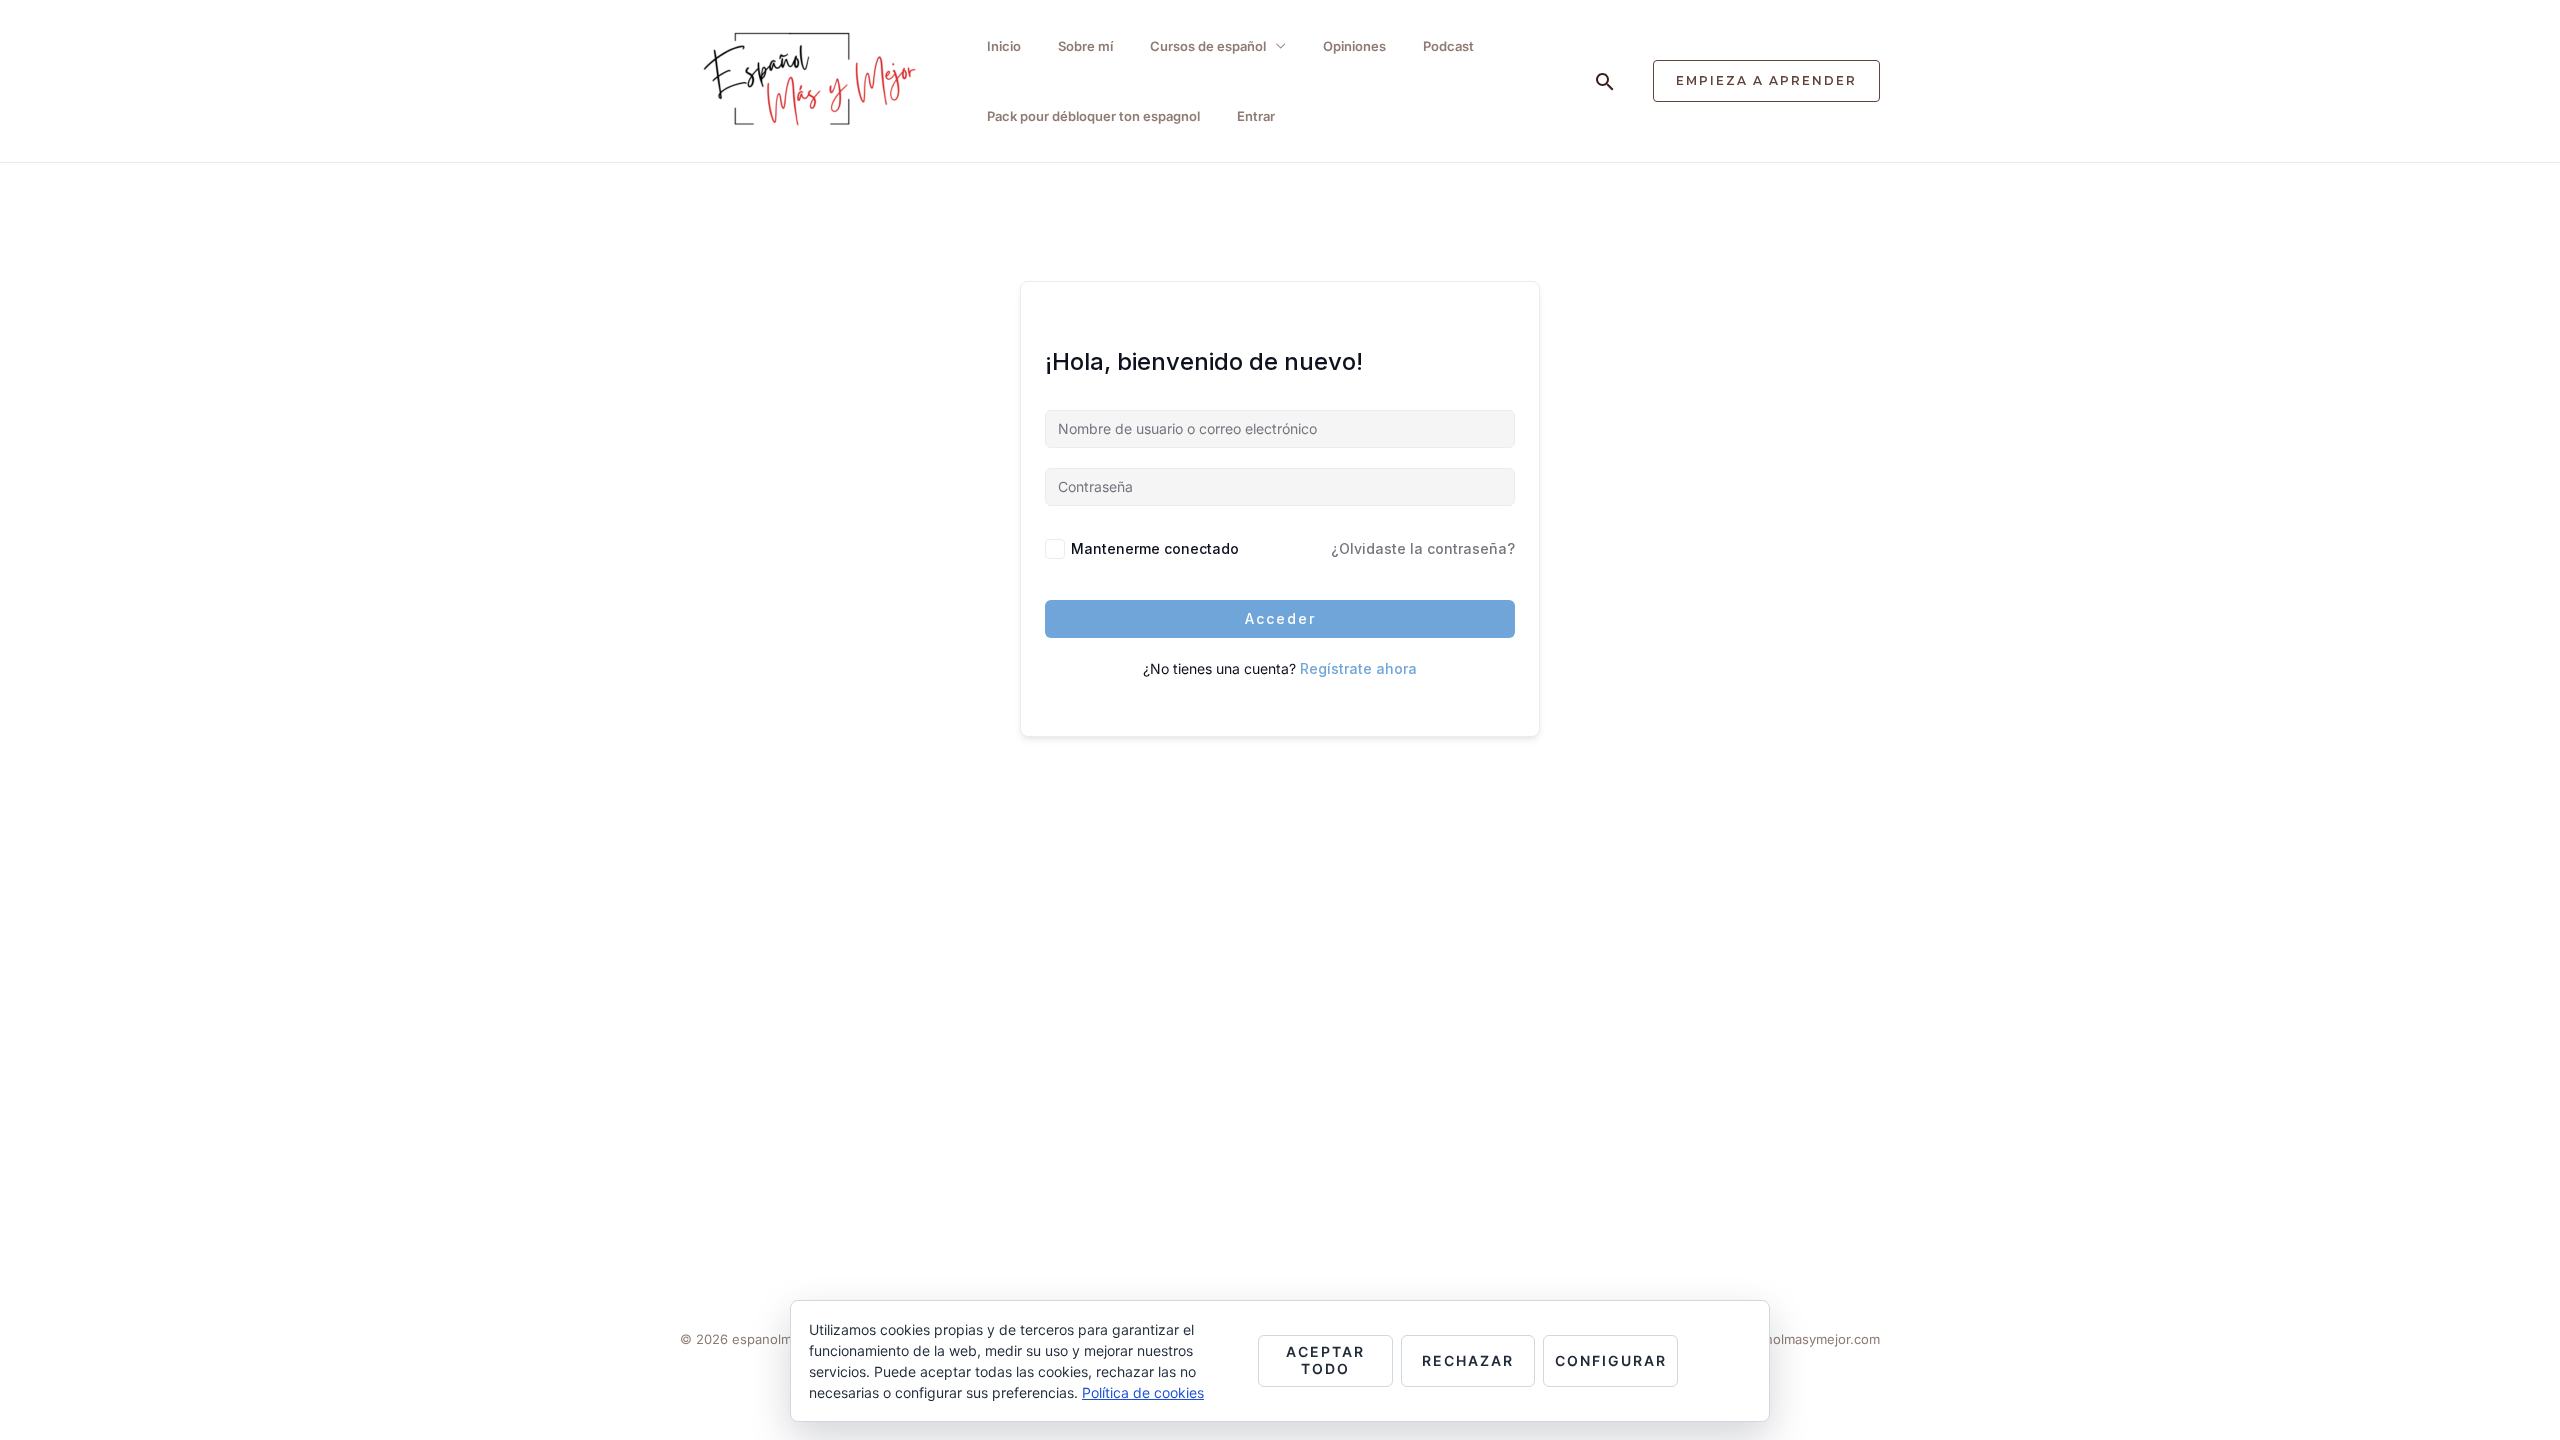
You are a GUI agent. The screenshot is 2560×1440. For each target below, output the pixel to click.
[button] (1605, 81)
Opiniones (1354, 46)
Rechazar (1468, 1360)
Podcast (1448, 46)
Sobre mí (1085, 46)
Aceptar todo (1325, 1360)
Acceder (1280, 618)
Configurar (1611, 1360)
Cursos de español (1208, 46)
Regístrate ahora (1358, 668)
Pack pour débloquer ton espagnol (1093, 116)
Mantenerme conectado (1155, 548)
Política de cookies (1143, 1392)
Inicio (1004, 46)
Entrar (1256, 116)
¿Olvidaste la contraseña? (1423, 548)
